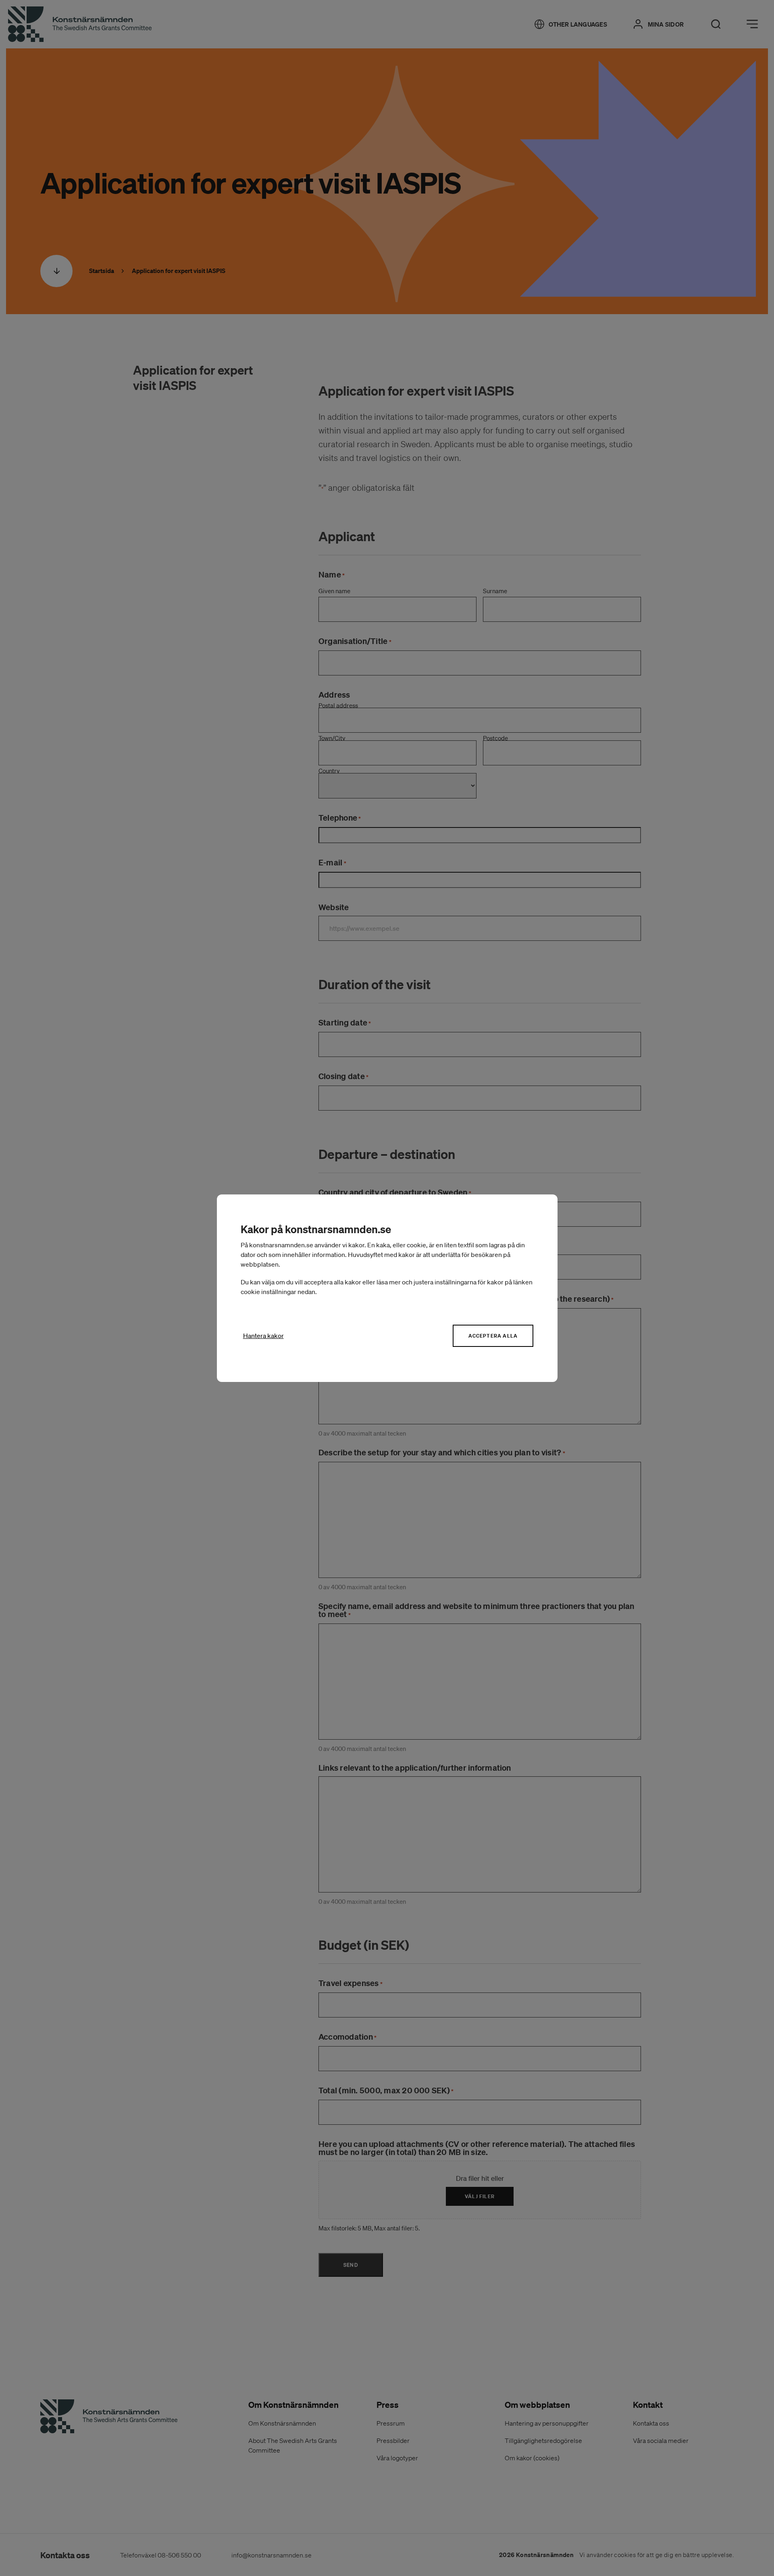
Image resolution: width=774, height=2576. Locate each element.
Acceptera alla (493, 1336)
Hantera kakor (263, 1336)
